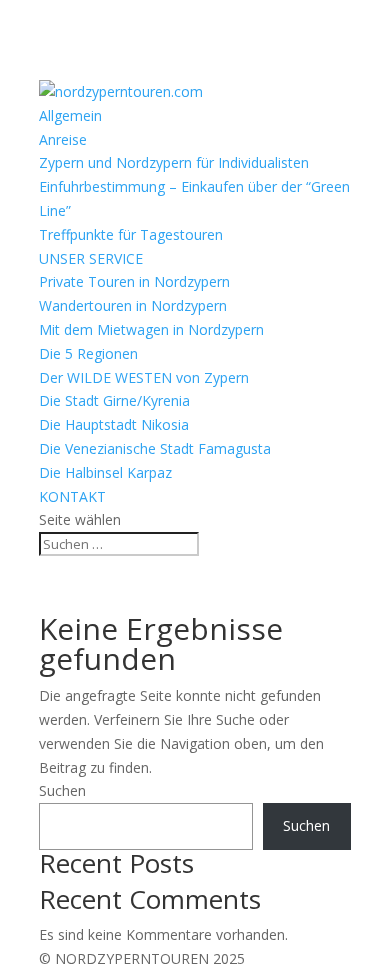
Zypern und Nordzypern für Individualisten (174, 162)
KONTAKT (72, 496)
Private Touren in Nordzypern (134, 281)
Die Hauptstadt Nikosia (114, 424)
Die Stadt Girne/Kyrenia (114, 400)
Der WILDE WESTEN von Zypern (144, 377)
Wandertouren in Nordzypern (133, 305)
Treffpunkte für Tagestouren (131, 234)
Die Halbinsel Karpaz (105, 472)
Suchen (62, 790)
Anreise (63, 139)
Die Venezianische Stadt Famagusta (155, 448)
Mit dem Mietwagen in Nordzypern (151, 329)
